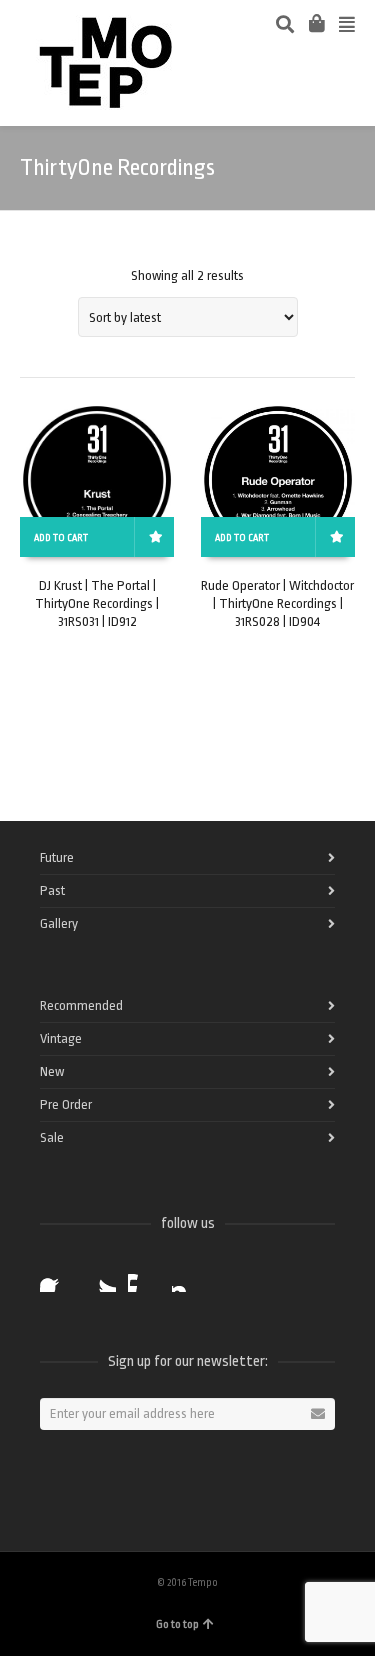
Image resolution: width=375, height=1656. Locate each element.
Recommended (81, 1005)
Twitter (100, 1276)
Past (52, 890)
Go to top (177, 1624)
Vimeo (144, 1276)
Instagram (188, 1276)
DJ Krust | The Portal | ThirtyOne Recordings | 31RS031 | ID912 (97, 603)
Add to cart (61, 538)
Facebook (56, 1276)
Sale (52, 1137)
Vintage (61, 1038)
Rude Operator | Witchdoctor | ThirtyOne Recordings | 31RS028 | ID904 (277, 603)
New (52, 1071)
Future (57, 857)
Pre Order (66, 1104)
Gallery (59, 923)
